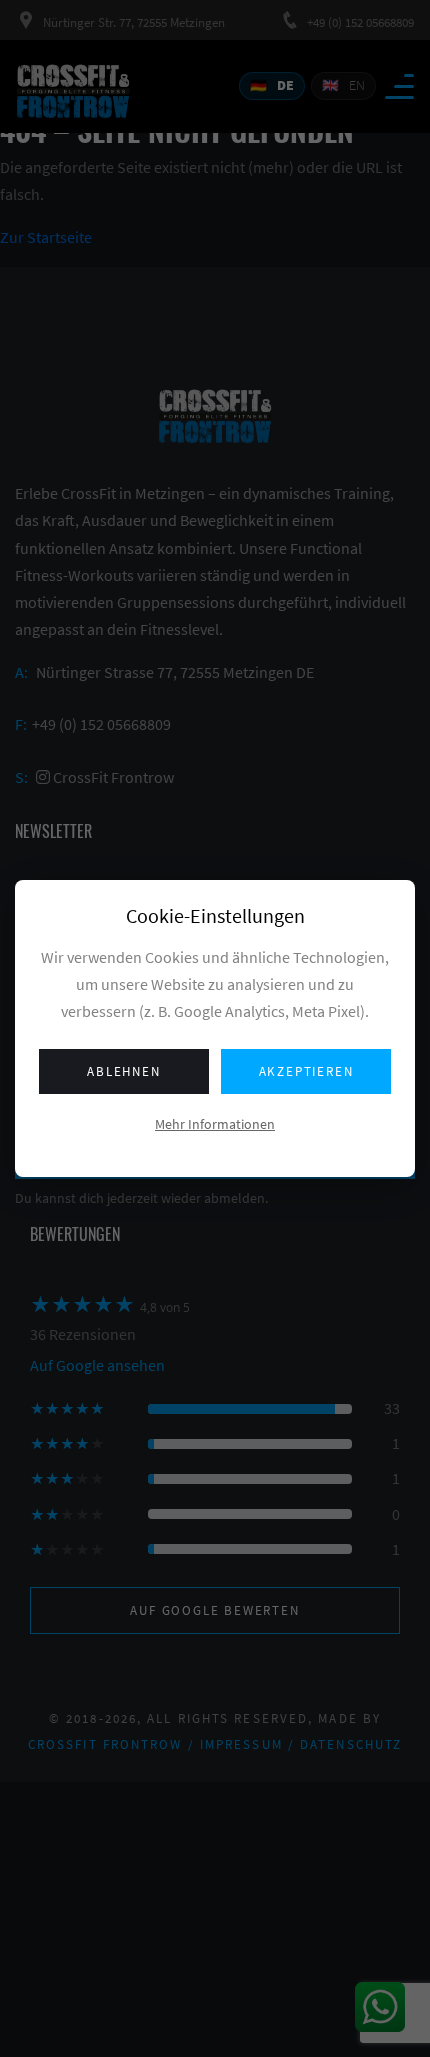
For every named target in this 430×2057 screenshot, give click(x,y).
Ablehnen (123, 1071)
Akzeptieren (306, 1071)
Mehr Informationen (215, 1124)
